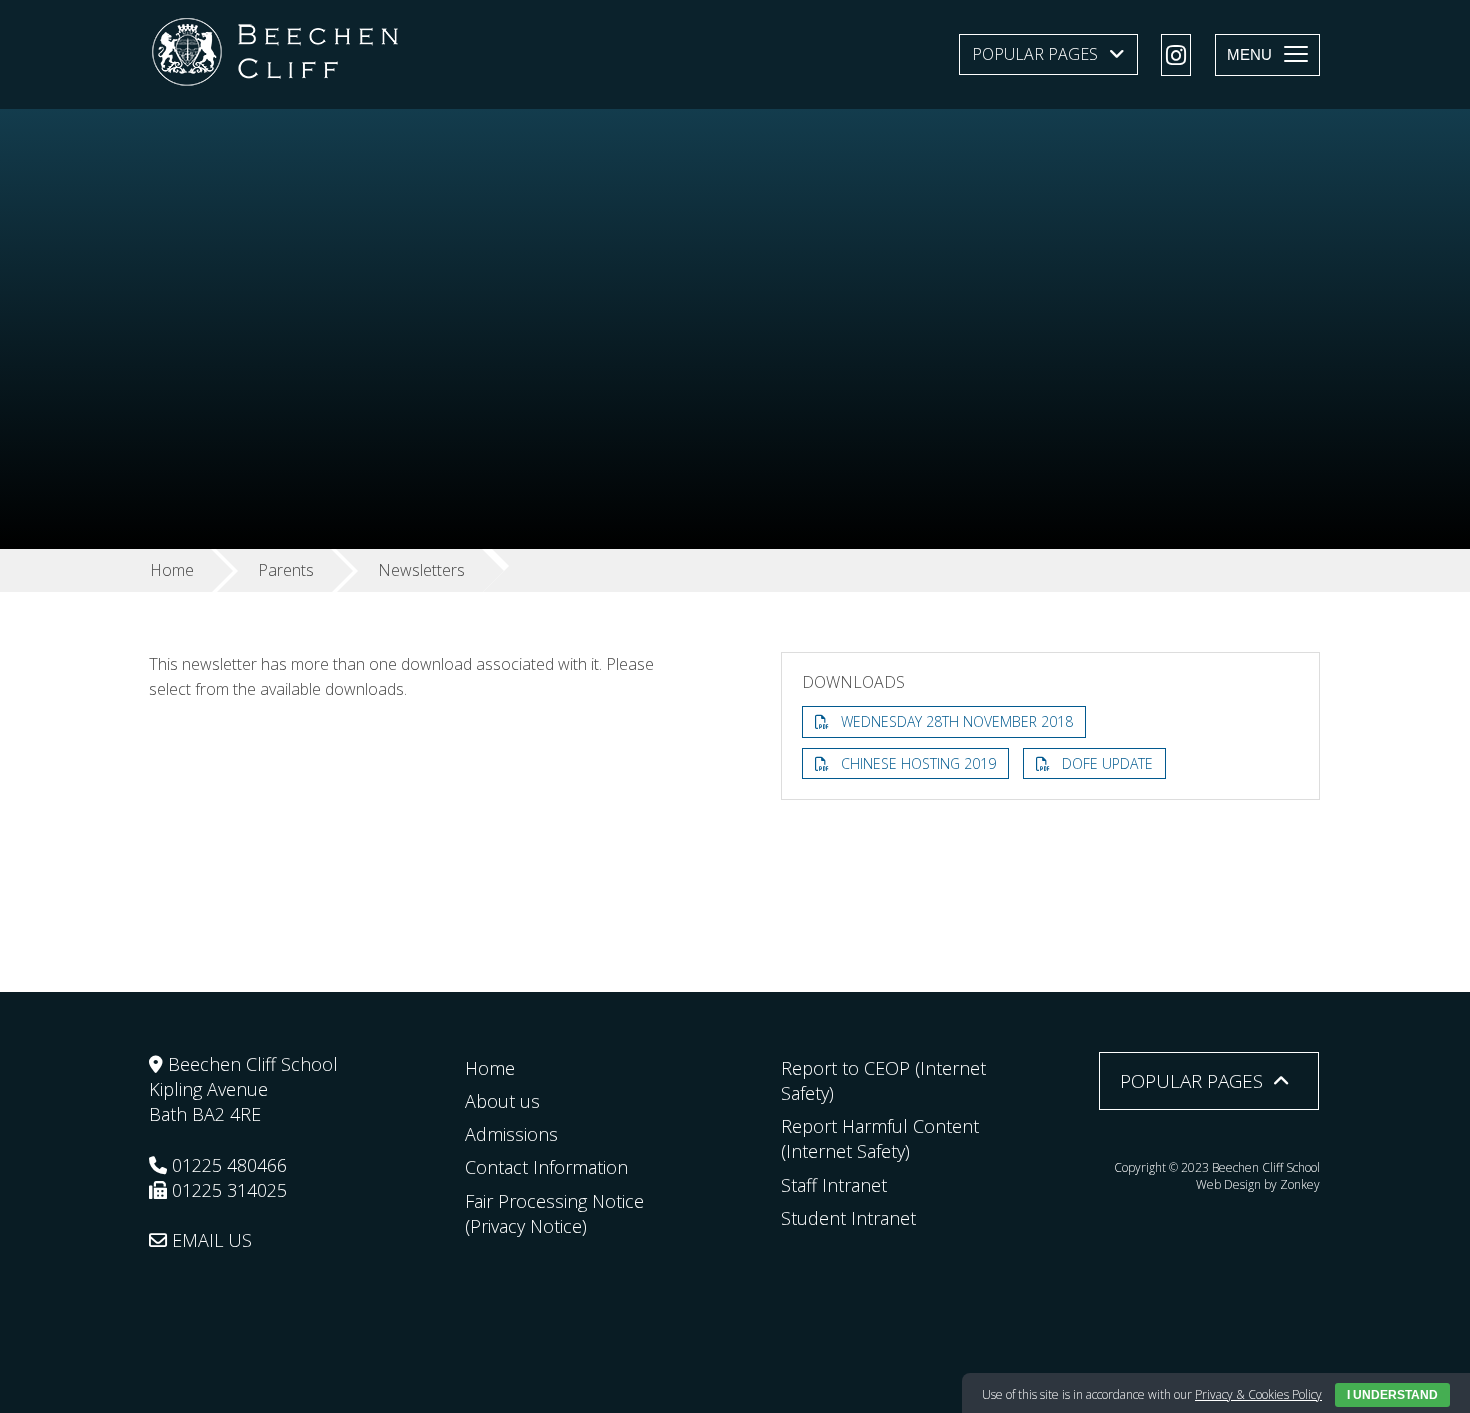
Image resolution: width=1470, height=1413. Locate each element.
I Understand (1392, 1395)
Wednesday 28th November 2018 (957, 721)
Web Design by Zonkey (1258, 1184)
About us (502, 1101)
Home (490, 1068)
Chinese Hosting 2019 (918, 763)
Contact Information (546, 1167)
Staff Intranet (834, 1185)
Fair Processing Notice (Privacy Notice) (554, 1213)
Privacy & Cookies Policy (1258, 1394)
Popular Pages (1035, 54)
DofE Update (1107, 763)
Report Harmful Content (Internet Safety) (880, 1138)
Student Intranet (848, 1218)
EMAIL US (209, 1240)
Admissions (511, 1134)
